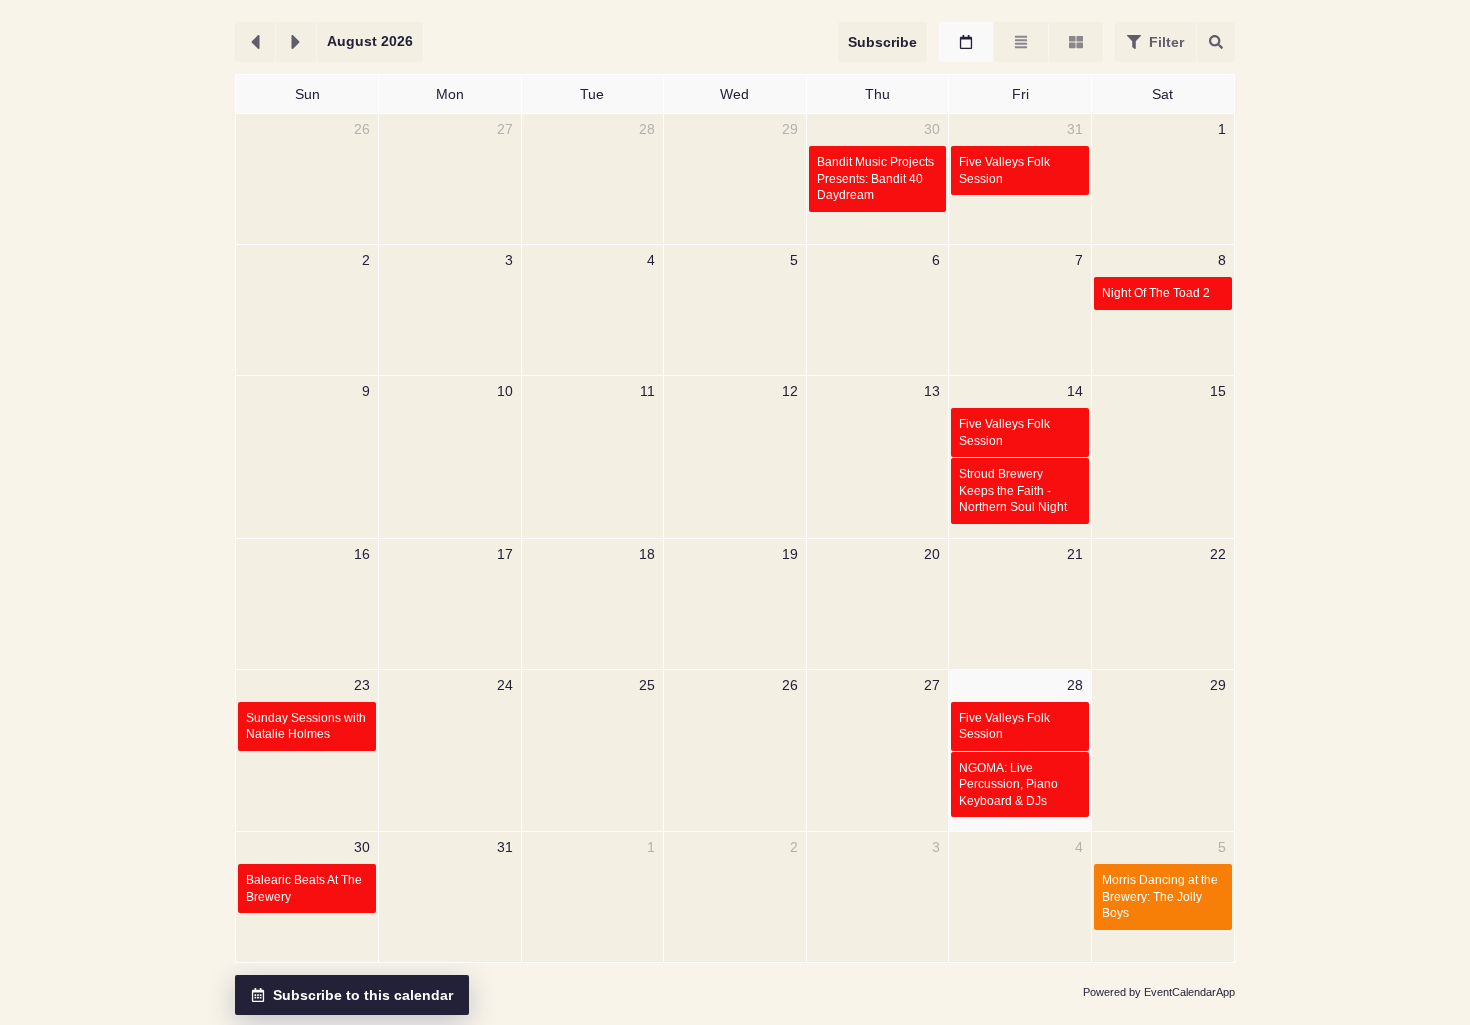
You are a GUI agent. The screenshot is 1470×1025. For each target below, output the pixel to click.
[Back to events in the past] (255, 42)
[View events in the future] (296, 42)
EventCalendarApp (1189, 992)
